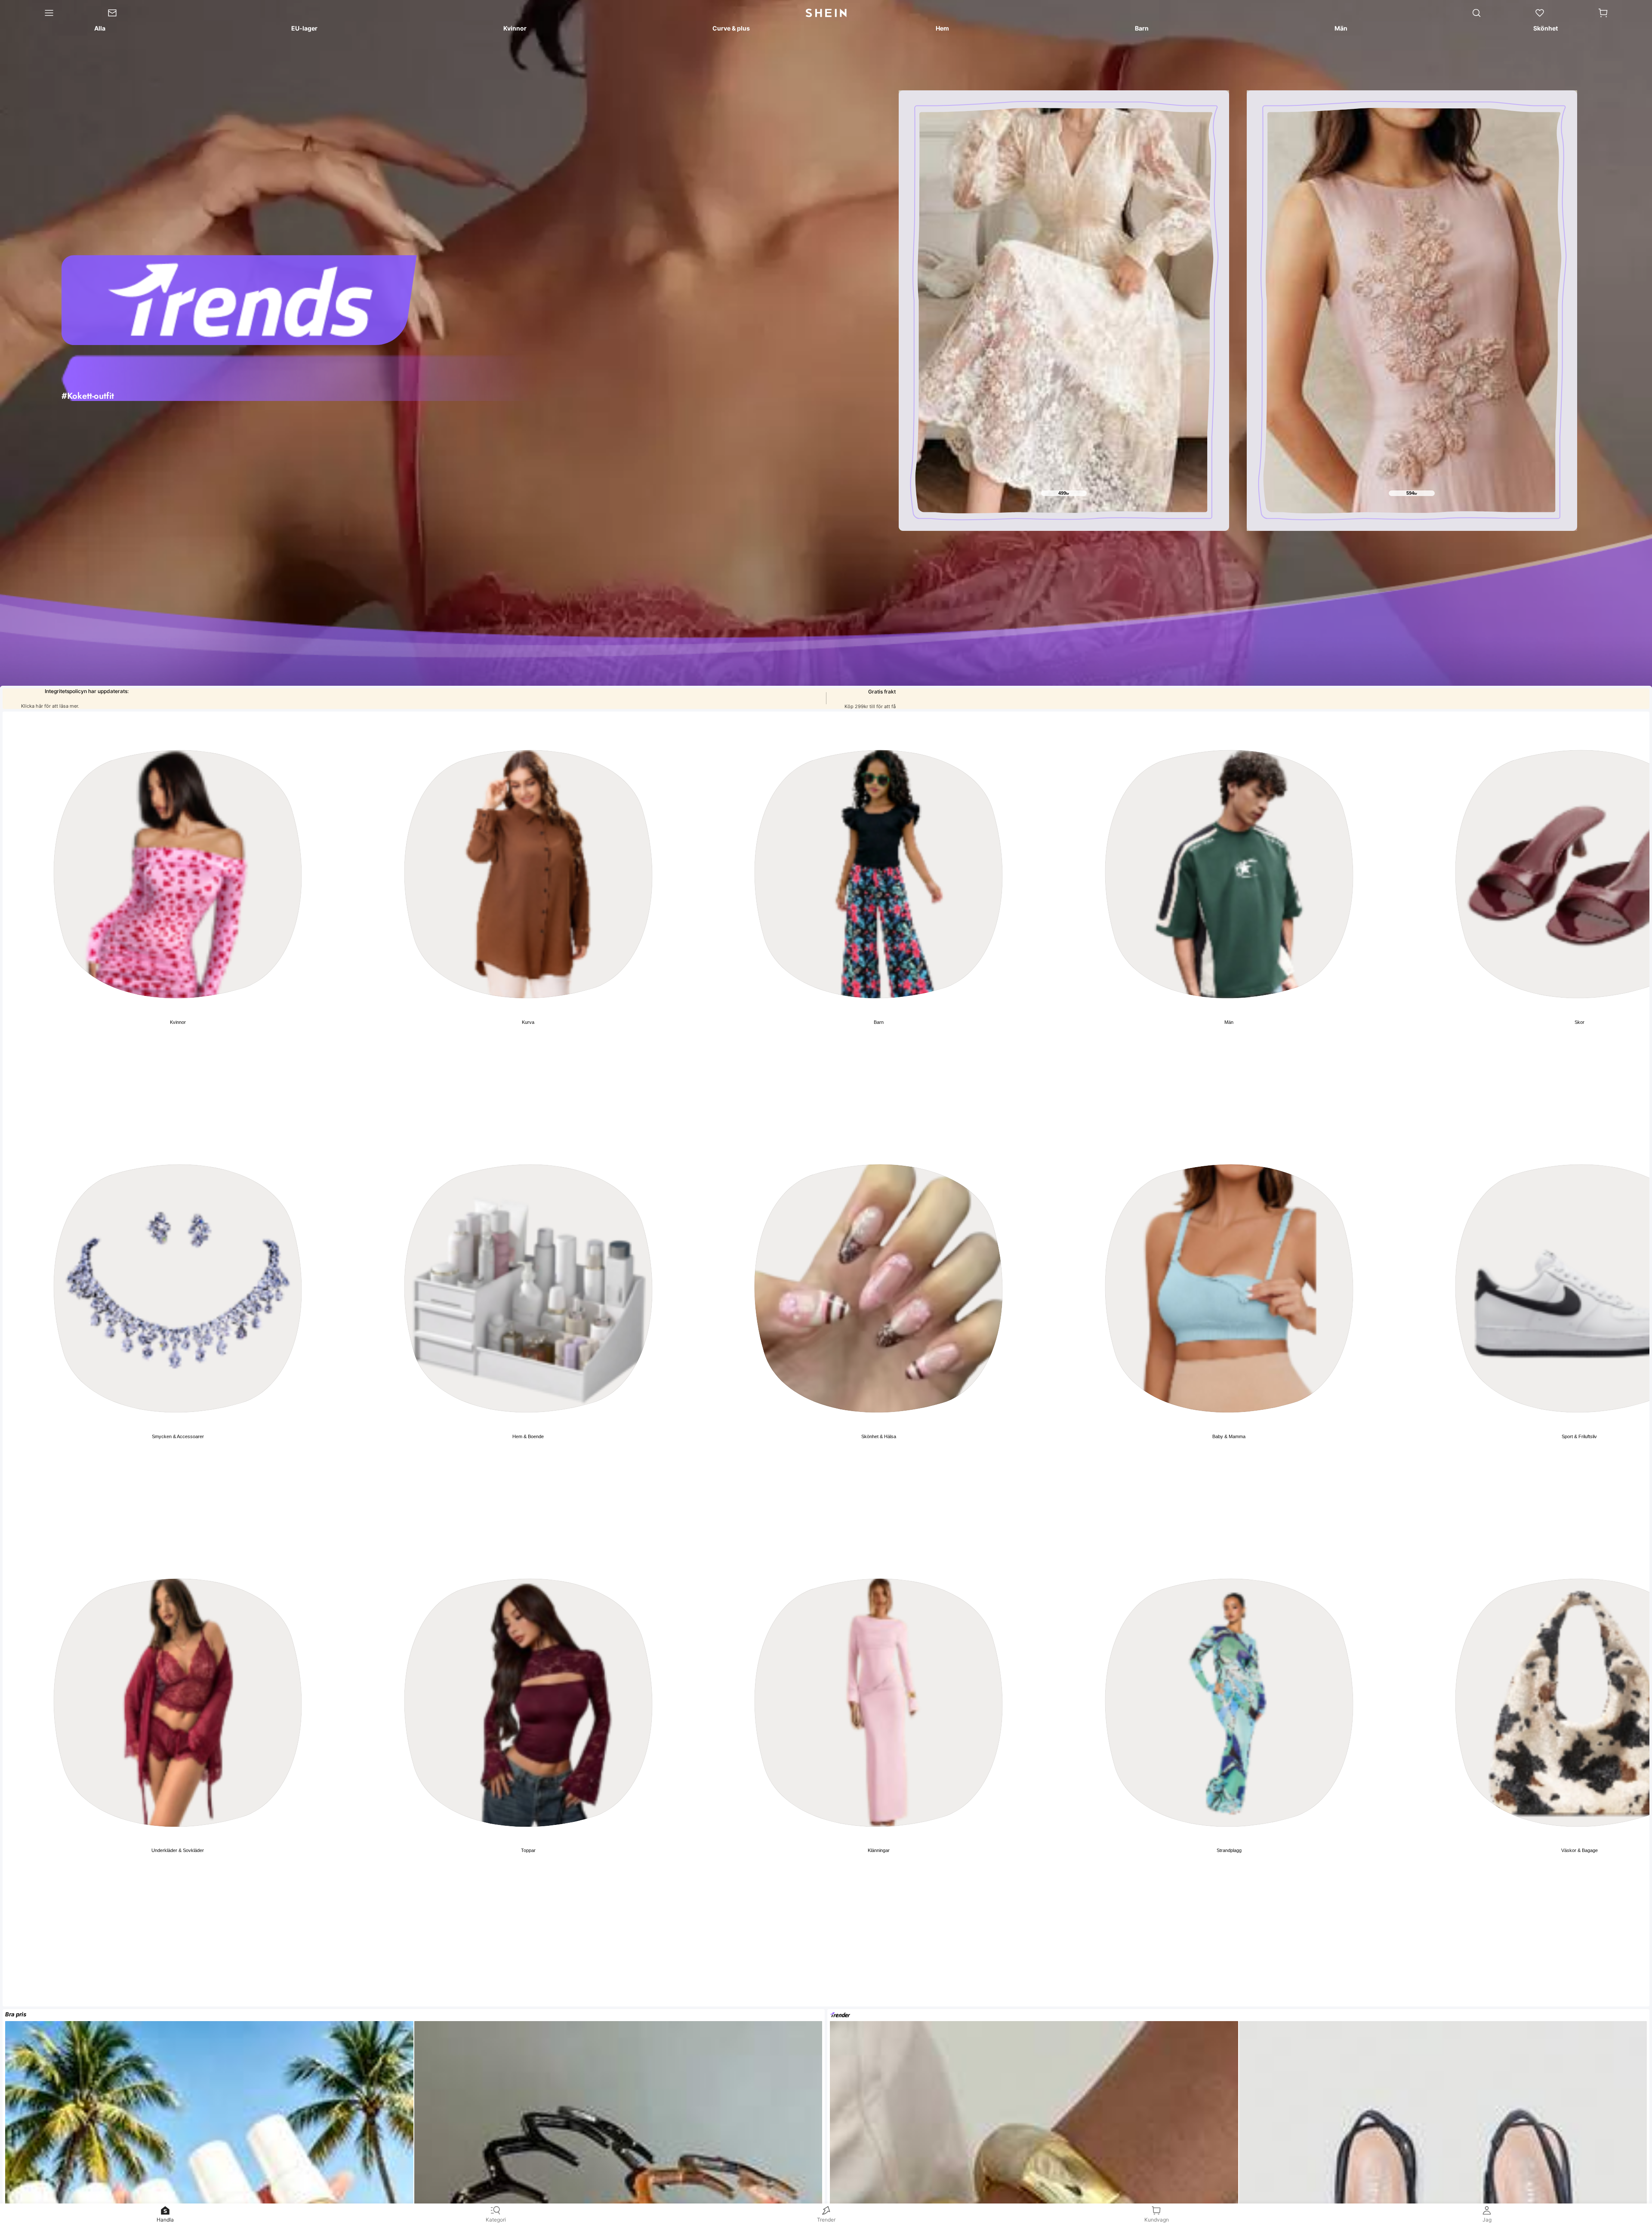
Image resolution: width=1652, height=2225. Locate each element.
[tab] (99, 30)
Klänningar (879, 1850)
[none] (299, 377)
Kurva (528, 1022)
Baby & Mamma (1229, 1436)
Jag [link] (1487, 2220)
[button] (1603, 13)
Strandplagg (1229, 1850)
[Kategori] (40, 13)
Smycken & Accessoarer (178, 1436)
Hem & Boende (528, 1436)
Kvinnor (178, 1022)
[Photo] (178, 874)
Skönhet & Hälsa (879, 1436)
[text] (1064, 493)
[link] (126, 13)
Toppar (528, 1850)
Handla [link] (165, 2220)
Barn (879, 1022)
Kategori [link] (496, 2220)
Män (1229, 1022)
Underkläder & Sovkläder (178, 1850)
